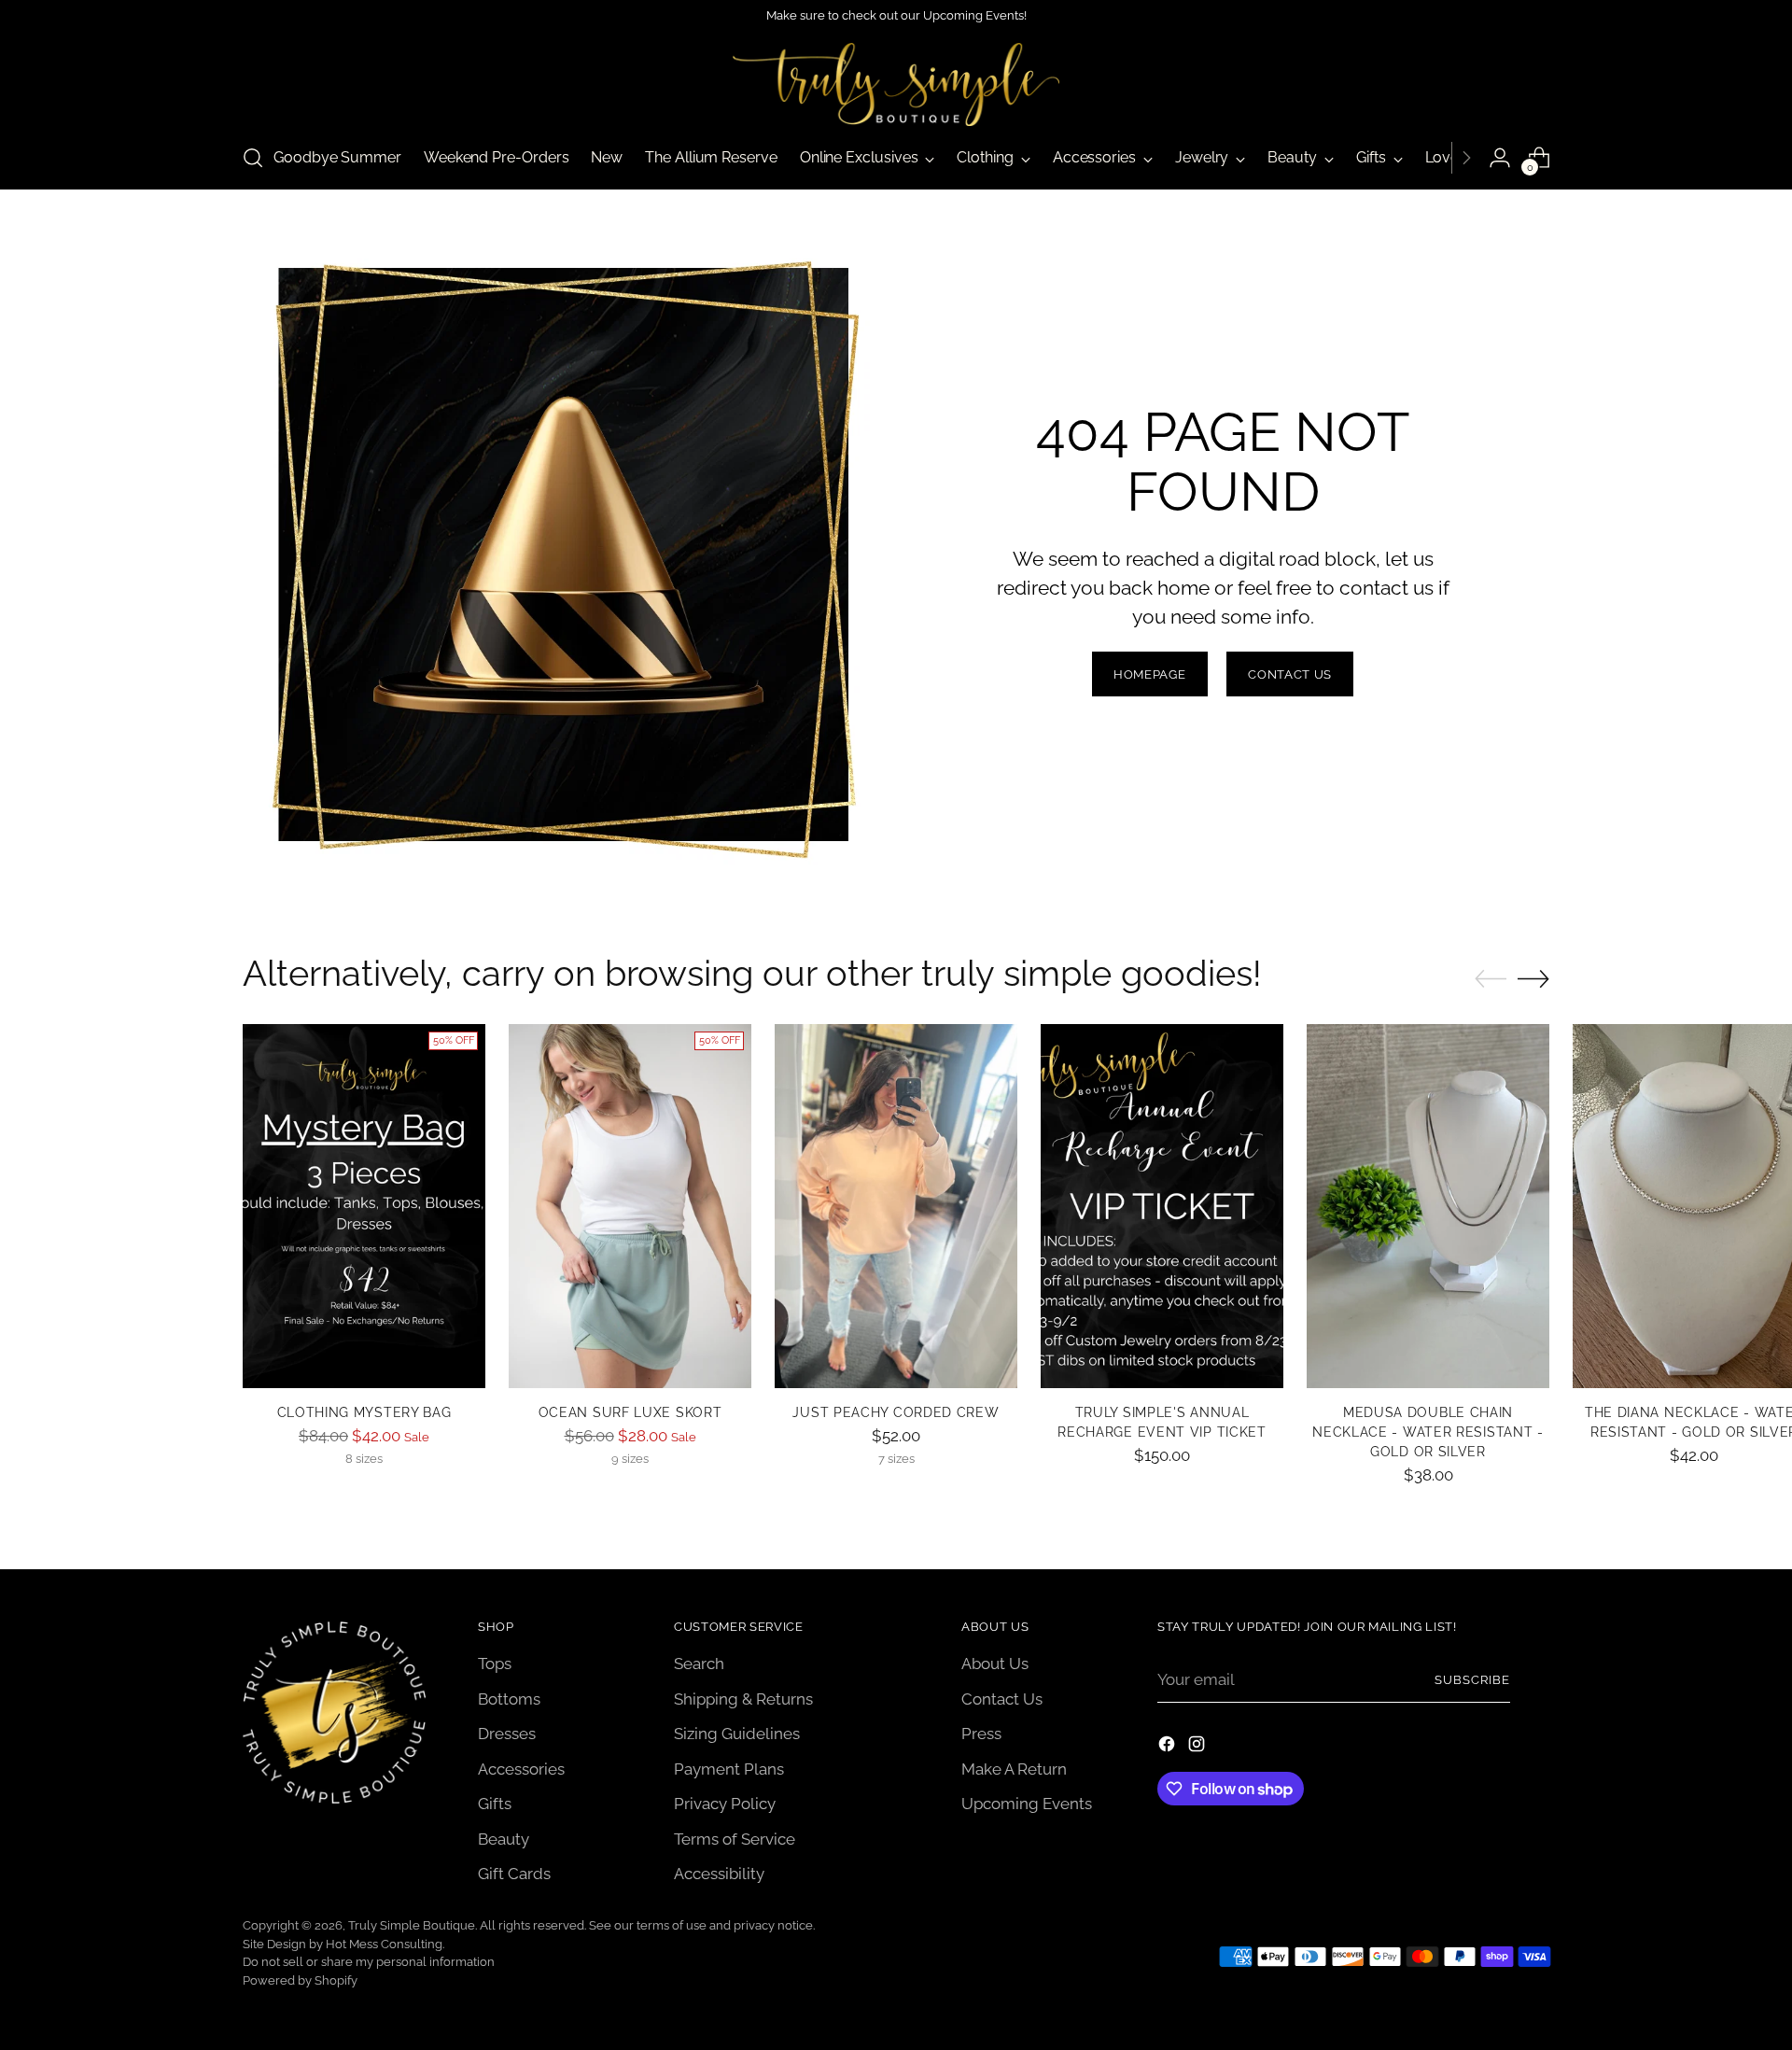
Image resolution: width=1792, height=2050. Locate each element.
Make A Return (1014, 1769)
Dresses (507, 1734)
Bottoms (509, 1699)
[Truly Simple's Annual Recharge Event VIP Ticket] (1162, 1206)
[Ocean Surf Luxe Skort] (630, 1206)
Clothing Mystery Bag (364, 1412)
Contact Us (1002, 1699)
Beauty (504, 1839)
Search (699, 1664)
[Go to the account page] (1500, 158)
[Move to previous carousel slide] (1491, 979)
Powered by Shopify (300, 1980)
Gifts (495, 1804)
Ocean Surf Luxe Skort (630, 1412)
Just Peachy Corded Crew (896, 1412)
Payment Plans (729, 1769)
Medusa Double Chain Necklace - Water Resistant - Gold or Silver (1428, 1432)
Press (981, 1734)
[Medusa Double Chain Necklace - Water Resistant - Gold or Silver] (1428, 1206)
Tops (495, 1664)
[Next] (1466, 158)
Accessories (521, 1769)
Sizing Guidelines (737, 1734)
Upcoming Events (1027, 1804)
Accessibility (719, 1874)
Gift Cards (514, 1874)
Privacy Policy (725, 1804)
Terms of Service (735, 1839)
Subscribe (1472, 1680)
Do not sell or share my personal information (369, 1962)
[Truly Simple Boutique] (896, 84)
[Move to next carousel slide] (1533, 978)
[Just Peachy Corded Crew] (896, 1206)
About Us (995, 1664)
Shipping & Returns (743, 1699)
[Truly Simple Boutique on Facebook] (1169, 1748)
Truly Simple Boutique (412, 1925)
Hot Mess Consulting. (385, 1944)
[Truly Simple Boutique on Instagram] (1198, 1748)
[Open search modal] (253, 158)
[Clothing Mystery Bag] (364, 1206)
